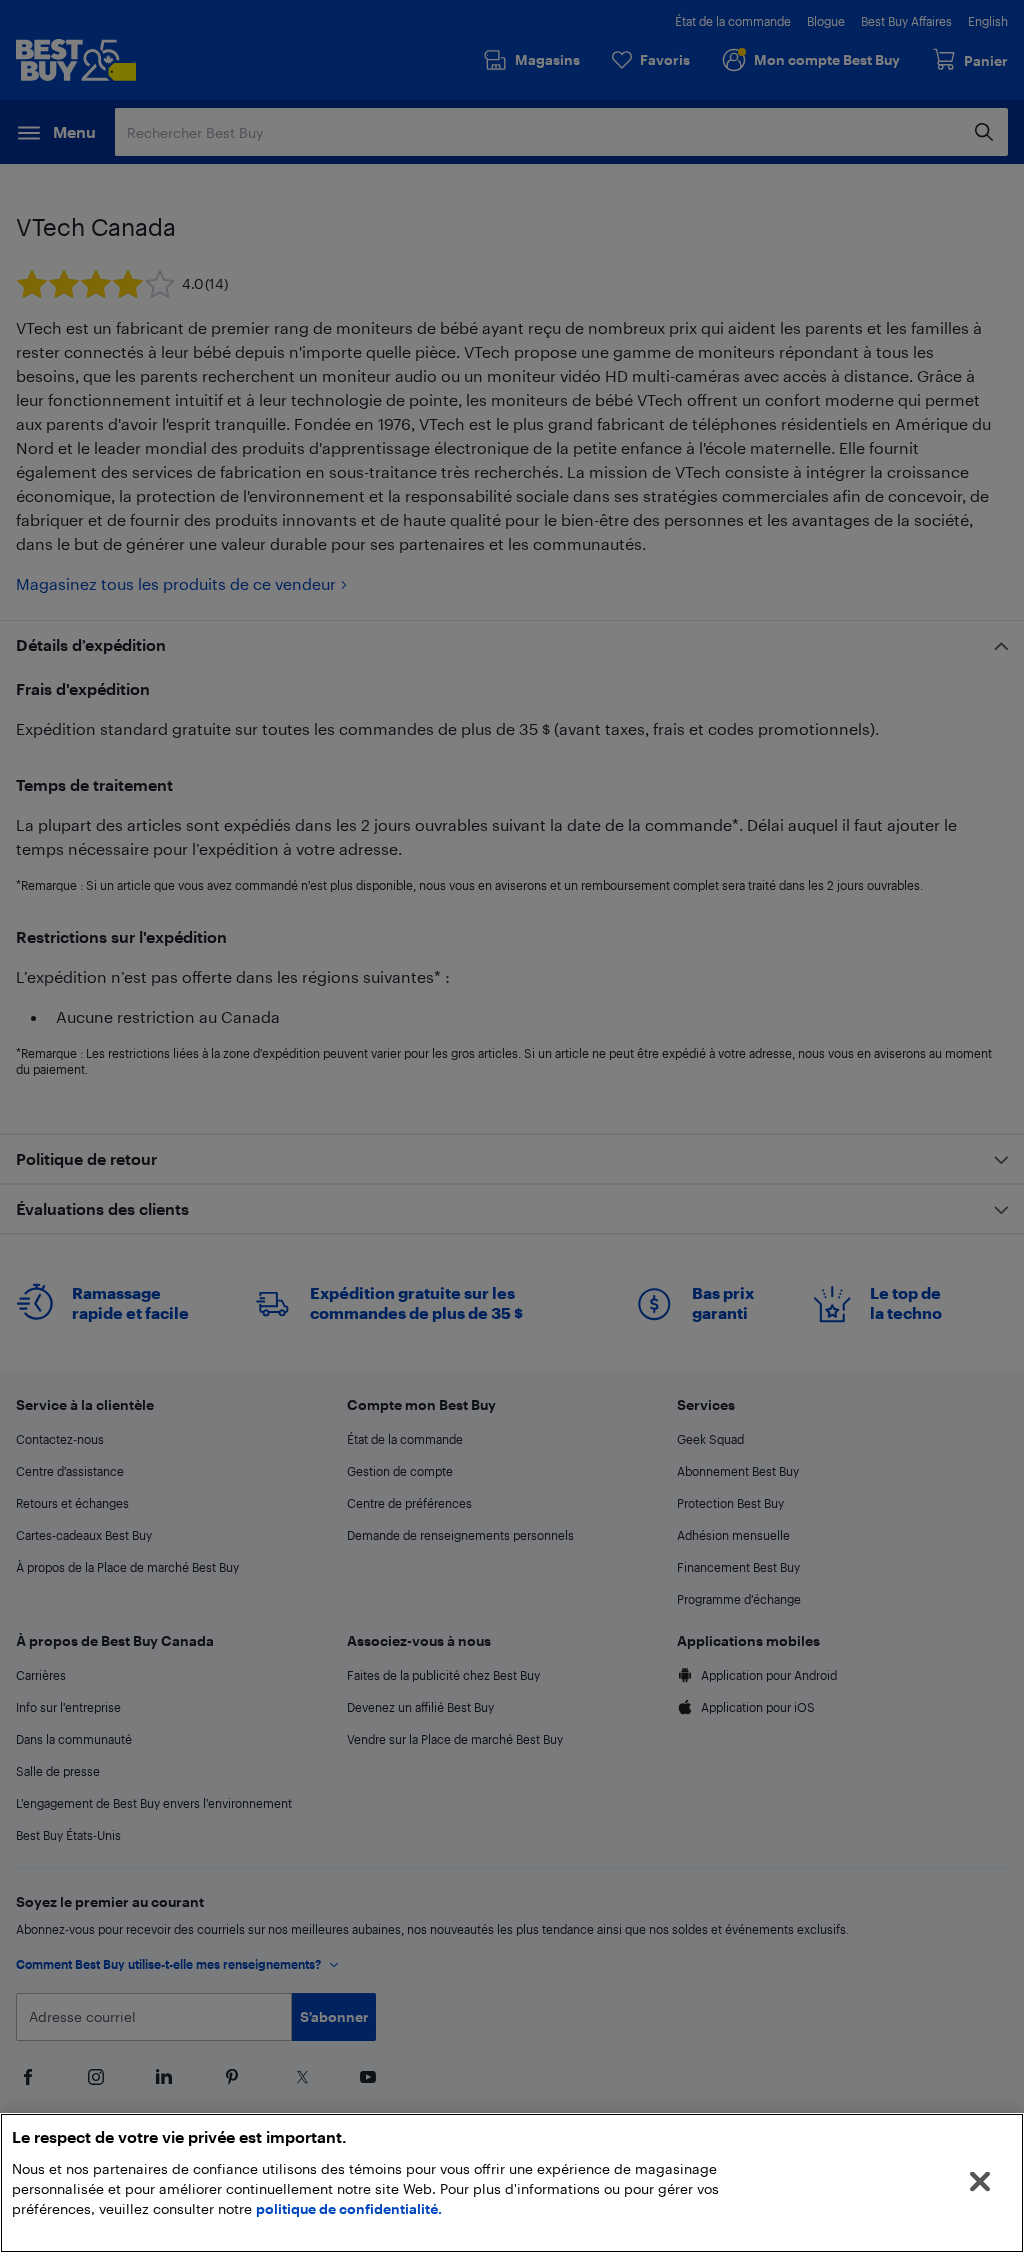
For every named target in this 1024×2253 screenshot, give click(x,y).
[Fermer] (980, 2182)
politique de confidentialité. (349, 2208)
